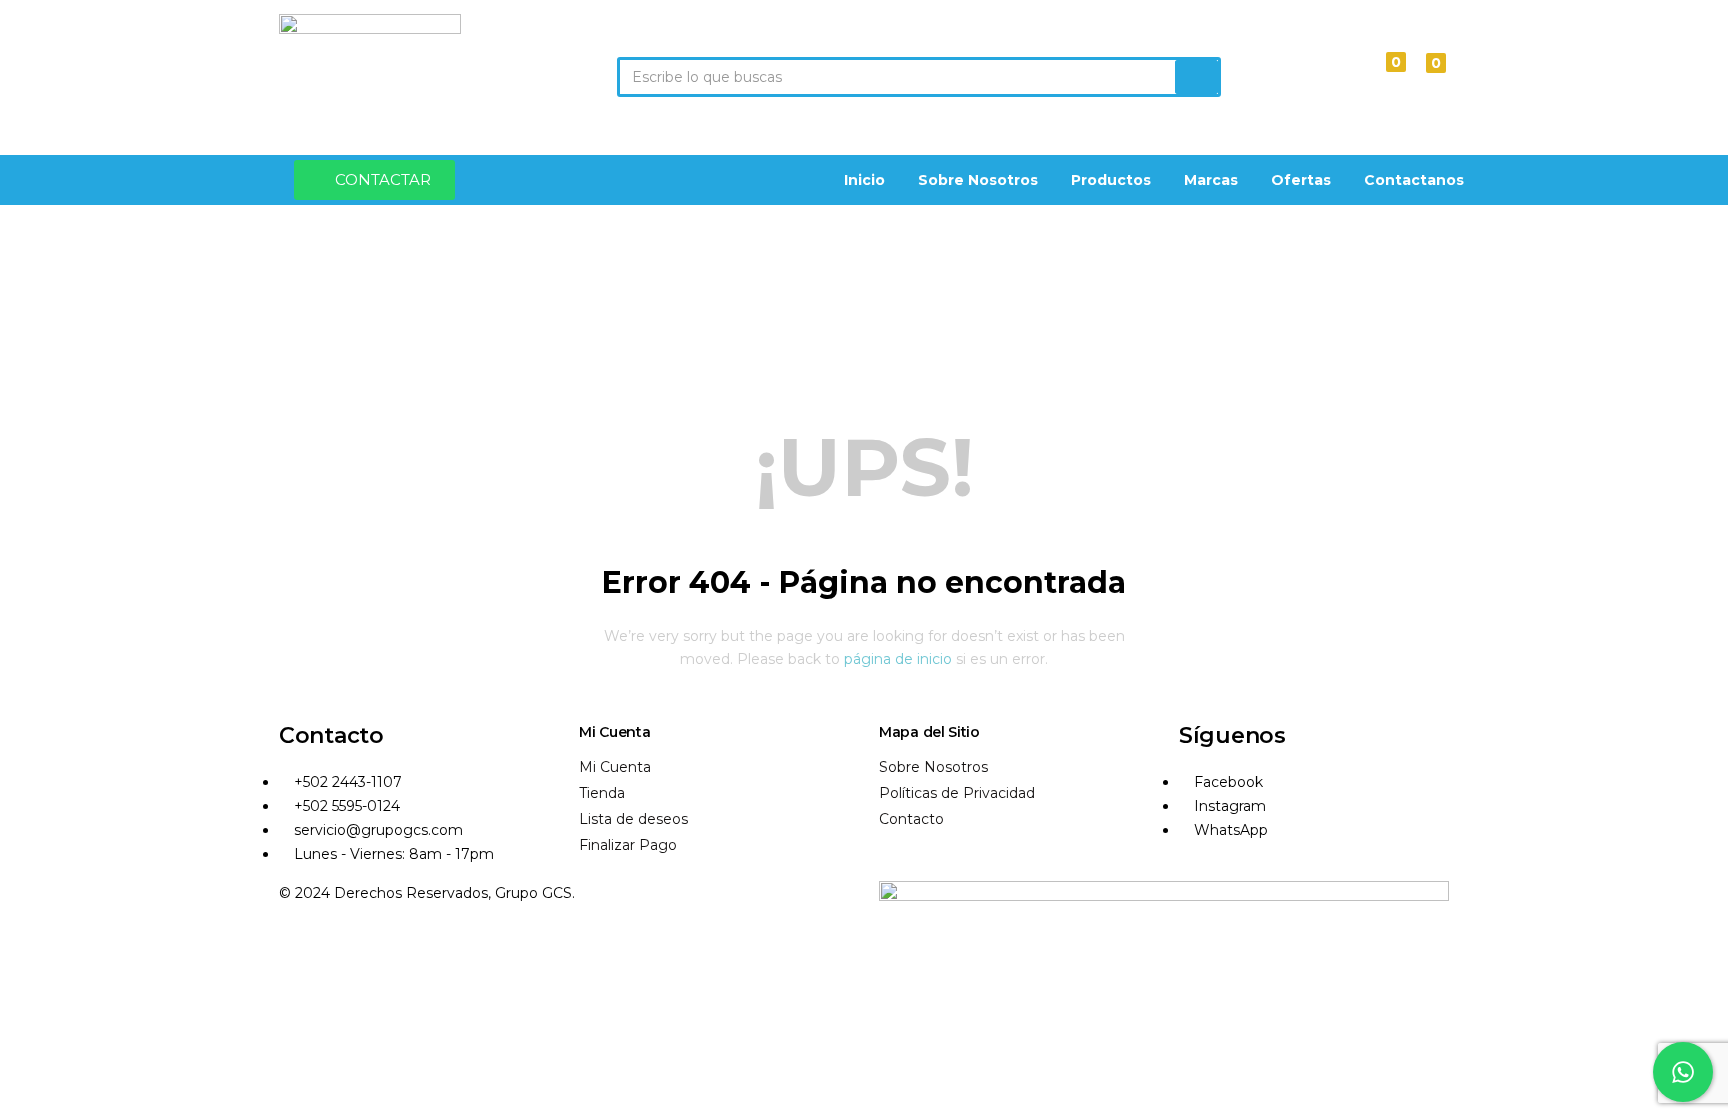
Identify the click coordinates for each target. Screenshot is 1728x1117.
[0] (1379, 76)
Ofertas (1301, 180)
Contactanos (1414, 180)
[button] (1426, 77)
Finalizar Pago (628, 845)
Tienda (602, 793)
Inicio (864, 180)
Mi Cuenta (615, 767)
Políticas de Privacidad (957, 793)
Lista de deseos (633, 819)
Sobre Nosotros (978, 180)
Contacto (911, 819)
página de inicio (898, 659)
